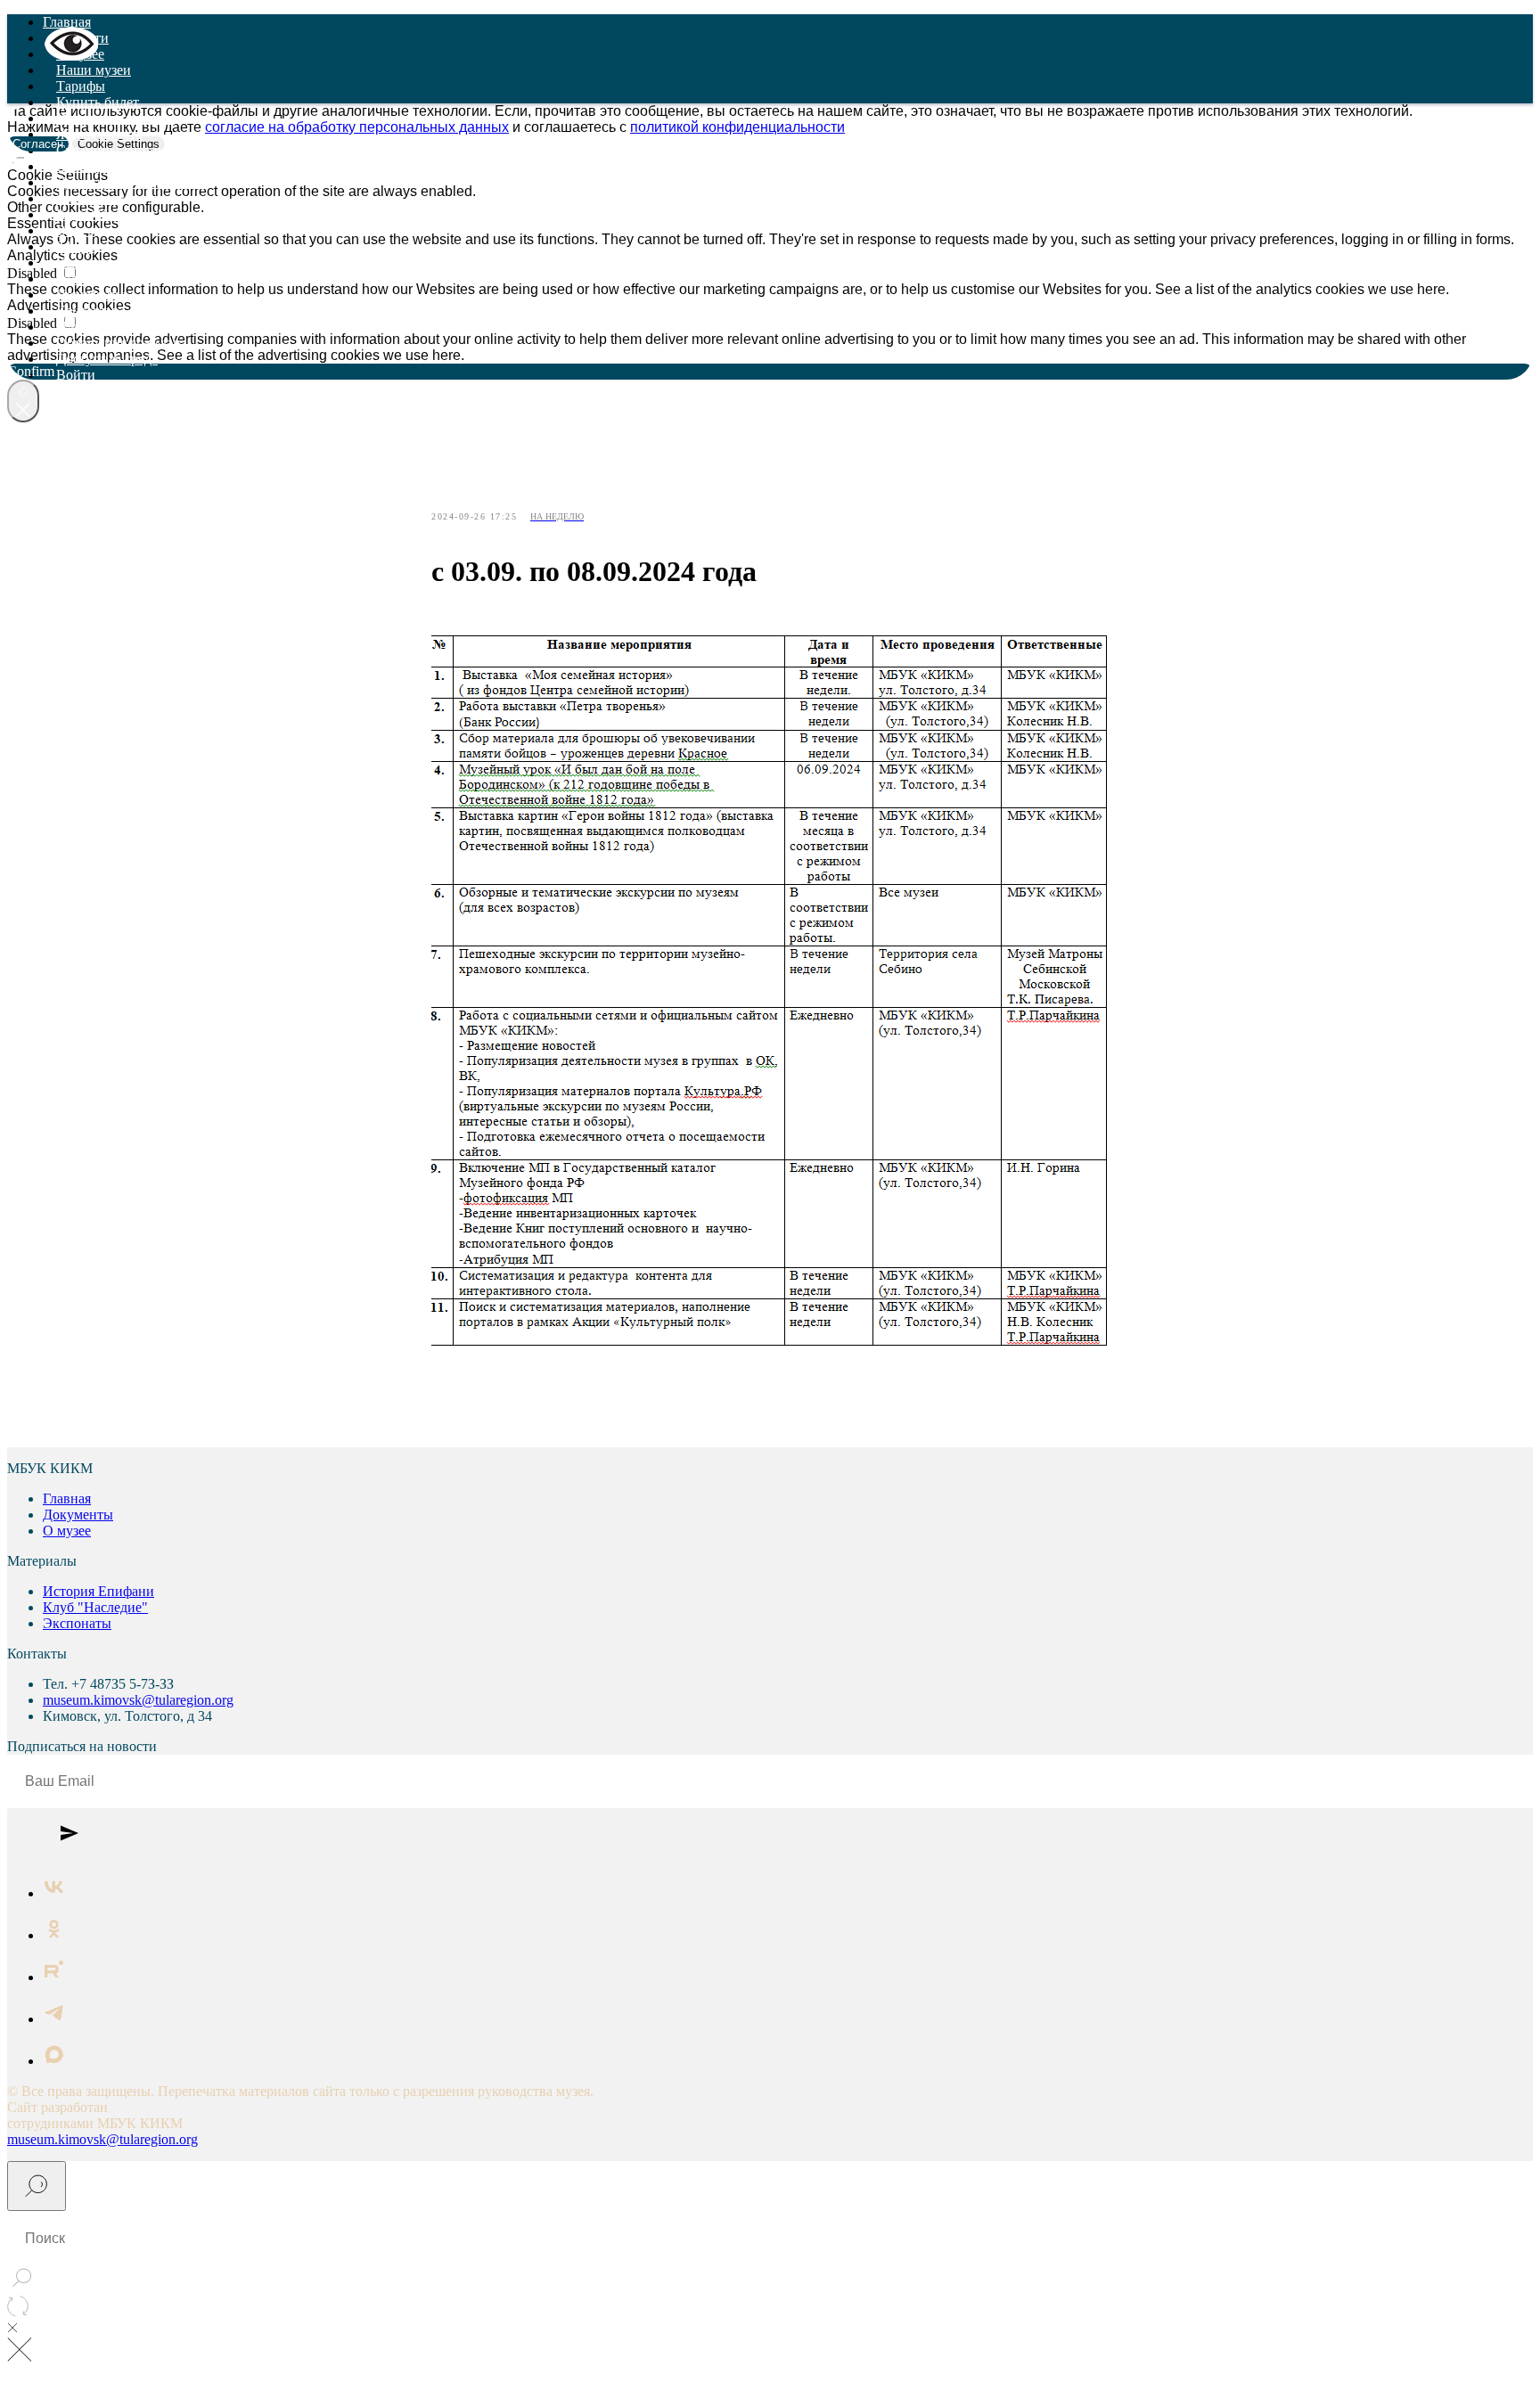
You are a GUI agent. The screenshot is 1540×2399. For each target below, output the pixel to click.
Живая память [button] (99, 134)
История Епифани (98, 1591)
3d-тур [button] (76, 246)
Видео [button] (75, 230)
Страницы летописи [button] (118, 150)
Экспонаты (90, 198)
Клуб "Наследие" (109, 214)
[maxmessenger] (54, 2061)
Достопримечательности (131, 182)
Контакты (86, 311)
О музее (67, 1531)
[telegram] (54, 2019)
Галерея (80, 278)
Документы (91, 295)
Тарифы (81, 86)
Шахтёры (85, 166)
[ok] (54, 1935)
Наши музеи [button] (94, 70)
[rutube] (54, 1977)
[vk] (54, 1893)
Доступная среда (107, 359)
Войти (76, 375)
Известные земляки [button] (115, 118)
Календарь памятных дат (132, 262)
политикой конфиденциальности (737, 127)
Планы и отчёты (106, 327)
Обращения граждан (119, 343)
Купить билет (98, 102)
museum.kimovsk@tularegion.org (138, 1700)
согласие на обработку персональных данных (357, 127)
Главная (67, 22)
